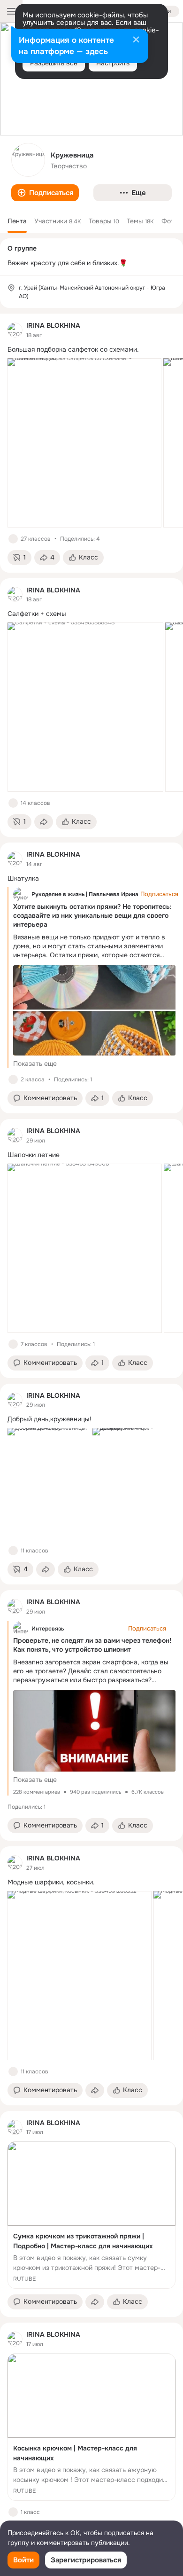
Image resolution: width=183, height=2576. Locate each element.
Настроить (113, 63)
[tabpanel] (91, 1430)
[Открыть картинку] (84, 443)
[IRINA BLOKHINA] (15, 330)
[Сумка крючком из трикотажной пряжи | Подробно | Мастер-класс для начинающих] (91, 2215)
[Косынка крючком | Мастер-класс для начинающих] (91, 2427)
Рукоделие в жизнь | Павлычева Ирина (85, 894)
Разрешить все (54, 63)
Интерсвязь (48, 1629)
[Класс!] (13, 539)
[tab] (17, 221)
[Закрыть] (136, 40)
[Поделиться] (44, 822)
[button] (45, 193)
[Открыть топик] (91, 350)
